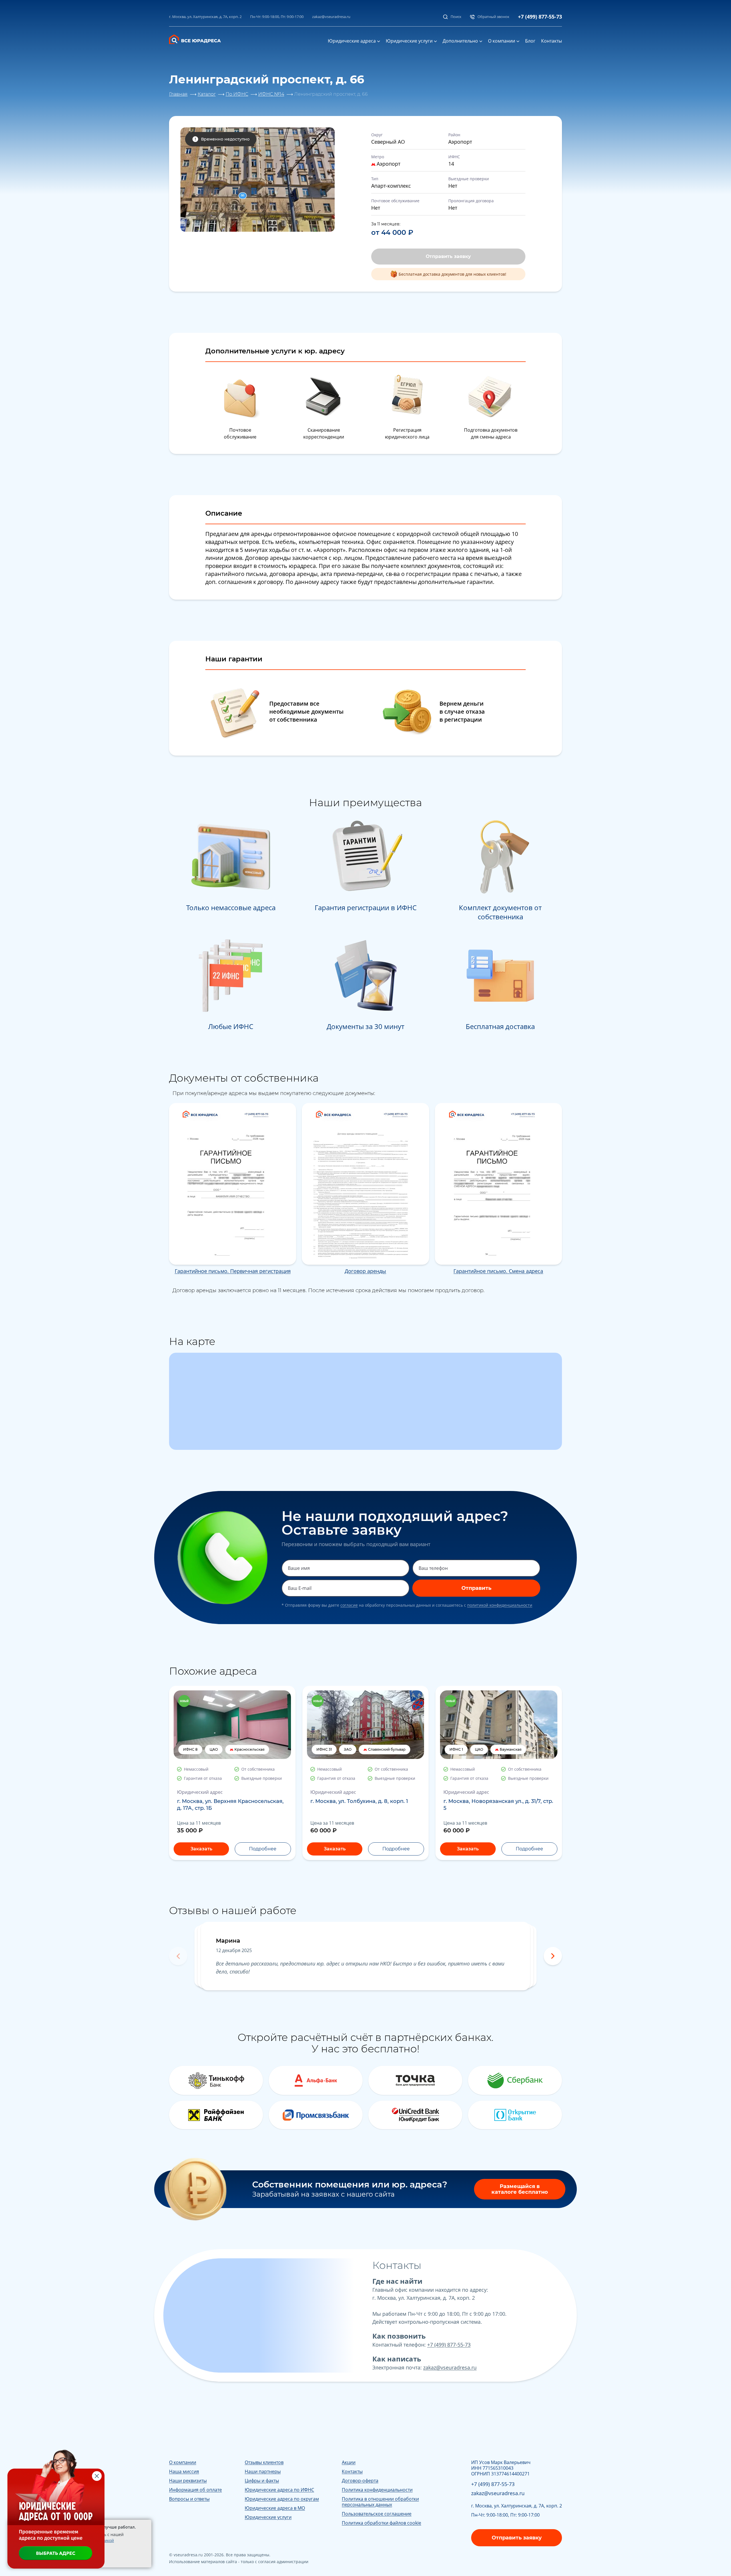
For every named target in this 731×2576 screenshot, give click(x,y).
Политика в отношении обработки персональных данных (380, 2502)
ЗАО (348, 1749)
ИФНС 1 (456, 1749)
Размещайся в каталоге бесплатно (520, 2189)
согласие (349, 1605)
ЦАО (214, 1749)
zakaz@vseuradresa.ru (331, 17)
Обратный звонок (493, 17)
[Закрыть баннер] (97, 2476)
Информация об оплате (195, 2490)
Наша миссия (184, 2471)
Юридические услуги (409, 41)
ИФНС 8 (190, 1749)
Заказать (201, 1849)
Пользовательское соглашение (377, 2514)
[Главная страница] (199, 39)
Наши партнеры (263, 2471)
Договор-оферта (360, 2481)
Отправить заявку (448, 256)
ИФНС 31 (324, 1749)
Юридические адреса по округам (282, 2499)
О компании (502, 41)
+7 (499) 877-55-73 (540, 17)
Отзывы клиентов (264, 2462)
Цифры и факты (262, 2481)
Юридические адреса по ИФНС (279, 2490)
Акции (349, 2462)
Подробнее (263, 1849)
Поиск (456, 17)
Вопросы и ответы (189, 2499)
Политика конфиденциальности (377, 2490)
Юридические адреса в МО (275, 2508)
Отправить (476, 1588)
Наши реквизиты (188, 2481)
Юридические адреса (352, 41)
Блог (530, 41)
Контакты (552, 41)
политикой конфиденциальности (500, 1605)
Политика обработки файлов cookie (381, 2523)
